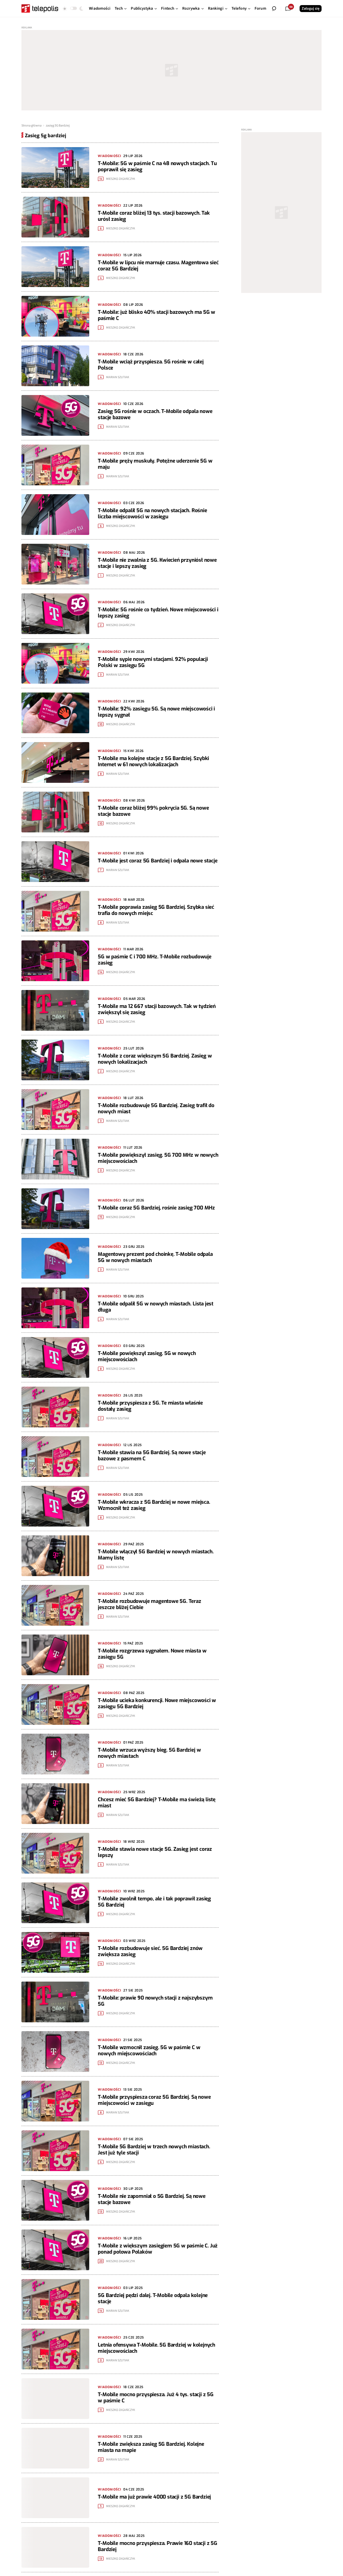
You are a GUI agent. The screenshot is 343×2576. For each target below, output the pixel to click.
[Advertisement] (171, 70)
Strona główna (31, 126)
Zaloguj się (311, 9)
